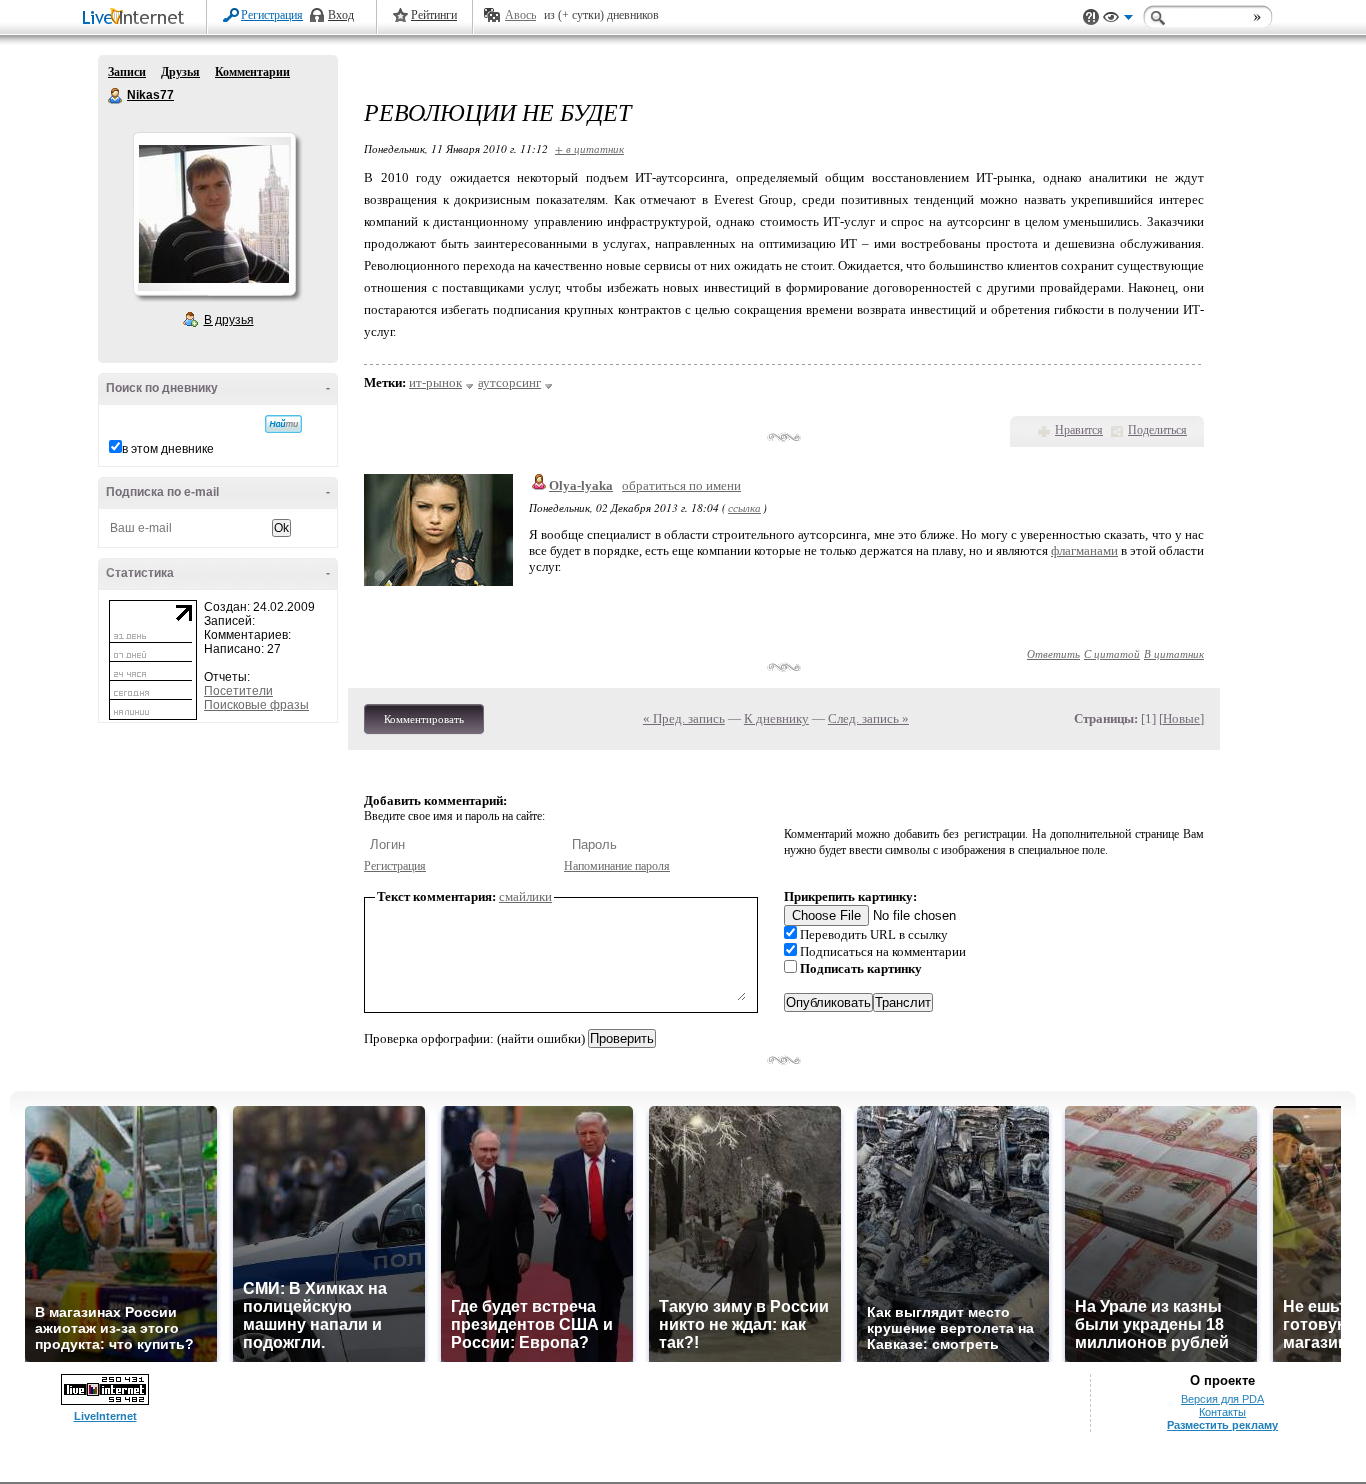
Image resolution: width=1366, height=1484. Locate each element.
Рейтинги (434, 15)
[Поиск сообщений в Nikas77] (283, 424)
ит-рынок (435, 382)
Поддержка (1091, 17)
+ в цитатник (589, 148)
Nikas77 (116, 96)
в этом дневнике (168, 449)
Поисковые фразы (256, 705)
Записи (127, 72)
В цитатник (1174, 653)
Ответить (1053, 653)
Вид (1118, 20)
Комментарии (252, 72)
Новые (1181, 718)
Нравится (1079, 430)
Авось (520, 15)
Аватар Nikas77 (214, 214)
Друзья (180, 72)
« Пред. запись (684, 718)
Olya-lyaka (581, 485)
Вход (341, 15)
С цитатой (1112, 653)
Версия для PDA (1222, 1399)
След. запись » (868, 718)
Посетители (238, 691)
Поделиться (1157, 430)
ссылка (744, 507)
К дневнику (776, 718)
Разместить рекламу (1222, 1425)
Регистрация (272, 15)
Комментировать (424, 719)
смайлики (525, 896)
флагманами (1084, 550)
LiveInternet (137, 18)
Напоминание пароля (617, 866)
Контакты (1222, 1412)
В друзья (229, 320)
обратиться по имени (681, 485)
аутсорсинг (509, 382)
